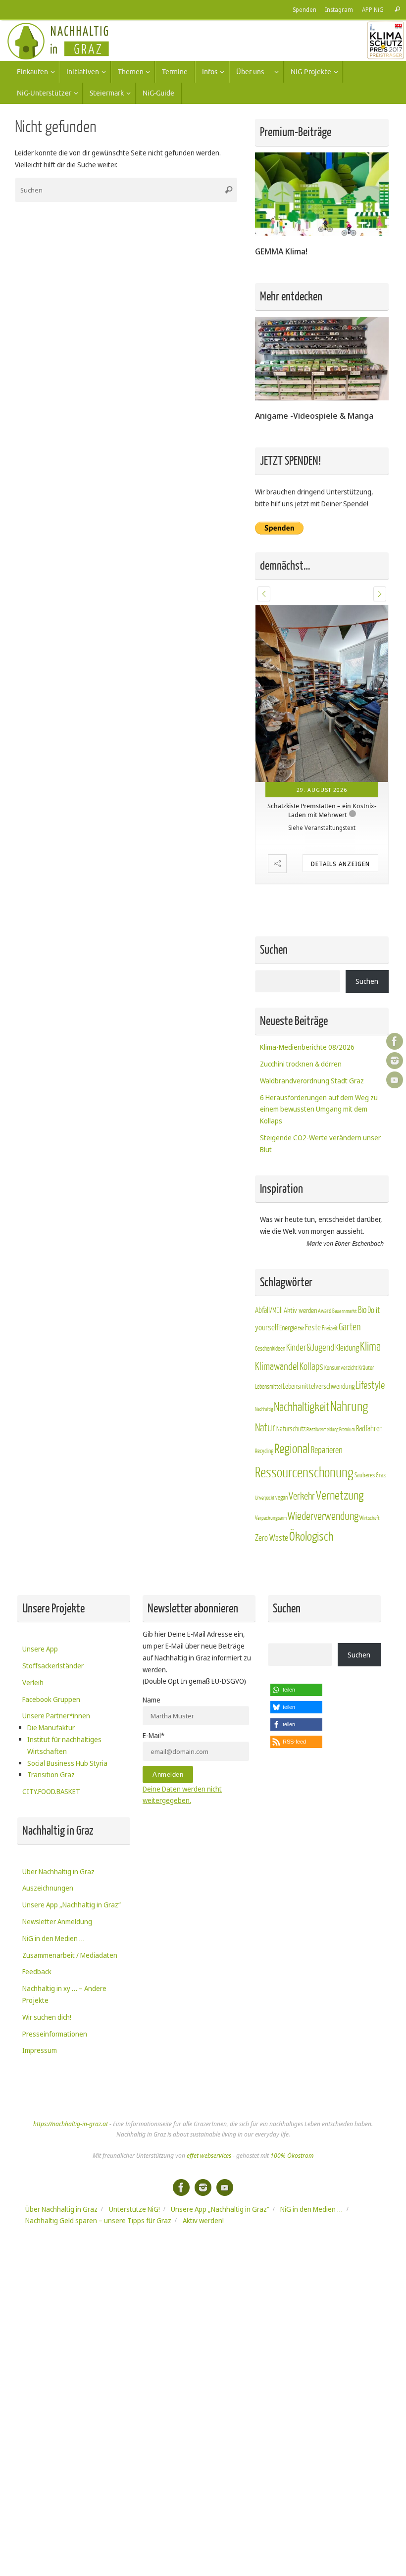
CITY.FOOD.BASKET (51, 1791)
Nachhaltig (264, 1409)
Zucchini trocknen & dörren (301, 1064)
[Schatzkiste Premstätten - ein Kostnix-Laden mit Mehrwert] (322, 694)
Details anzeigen (340, 863)
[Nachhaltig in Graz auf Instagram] (395, 1061)
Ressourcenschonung (304, 1473)
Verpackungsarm (271, 1518)
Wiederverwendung (323, 1516)
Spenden (304, 9)
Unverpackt (265, 1498)
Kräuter (366, 1368)
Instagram (339, 9)
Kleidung (347, 1348)
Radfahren (369, 1429)
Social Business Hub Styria (67, 1763)
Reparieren (327, 1450)
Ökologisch (311, 1537)
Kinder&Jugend (310, 1348)
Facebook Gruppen (51, 1699)
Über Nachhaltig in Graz (58, 1871)
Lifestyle (370, 1385)
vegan (281, 1498)
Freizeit (330, 1328)
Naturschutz (291, 1429)
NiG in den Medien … (53, 1938)
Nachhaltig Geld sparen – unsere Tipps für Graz (98, 2220)
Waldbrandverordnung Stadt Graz (312, 1081)
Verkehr (302, 1497)
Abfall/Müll (269, 1311)
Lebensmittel (268, 1387)
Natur (265, 1428)
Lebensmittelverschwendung (319, 1386)
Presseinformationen (55, 2034)
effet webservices (209, 2156)
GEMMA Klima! (281, 251)
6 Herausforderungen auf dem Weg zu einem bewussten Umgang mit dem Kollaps (319, 1109)
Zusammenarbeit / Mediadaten (70, 1955)
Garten (350, 1327)
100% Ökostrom (292, 2156)
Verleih (33, 1682)
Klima (370, 1347)
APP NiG (373, 9)
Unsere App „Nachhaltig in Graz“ (72, 1905)
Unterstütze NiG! (134, 2209)
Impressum (40, 2050)
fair (301, 1329)
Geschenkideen (270, 1349)
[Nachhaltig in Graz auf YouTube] (395, 1080)
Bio (362, 1310)
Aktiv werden (300, 1311)
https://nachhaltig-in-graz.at (71, 2124)
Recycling (264, 1451)
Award (325, 1311)
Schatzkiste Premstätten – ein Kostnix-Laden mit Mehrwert (322, 810)
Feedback (37, 1971)
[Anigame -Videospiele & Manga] (322, 398)
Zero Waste (272, 1538)
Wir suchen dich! (47, 2017)
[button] (264, 594)
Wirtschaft (370, 1518)
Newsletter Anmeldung (57, 1921)
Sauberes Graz (370, 1475)
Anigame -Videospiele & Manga (314, 415)
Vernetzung (340, 1496)
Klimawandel (277, 1367)
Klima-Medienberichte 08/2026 (307, 1047)
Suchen (367, 981)
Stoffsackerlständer (53, 1666)
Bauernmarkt (345, 1311)
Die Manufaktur (51, 1727)
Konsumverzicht (341, 1368)
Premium (347, 1430)
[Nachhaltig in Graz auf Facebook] (395, 1041)
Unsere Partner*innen (56, 1716)
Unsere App (40, 1649)
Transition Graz (51, 1774)
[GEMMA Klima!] (322, 233)
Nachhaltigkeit (302, 1407)
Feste (313, 1328)
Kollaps (311, 1367)
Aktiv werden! (203, 2220)
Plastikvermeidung (322, 1430)
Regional (292, 1449)
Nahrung (349, 1407)
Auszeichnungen (48, 1888)
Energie (288, 1328)
